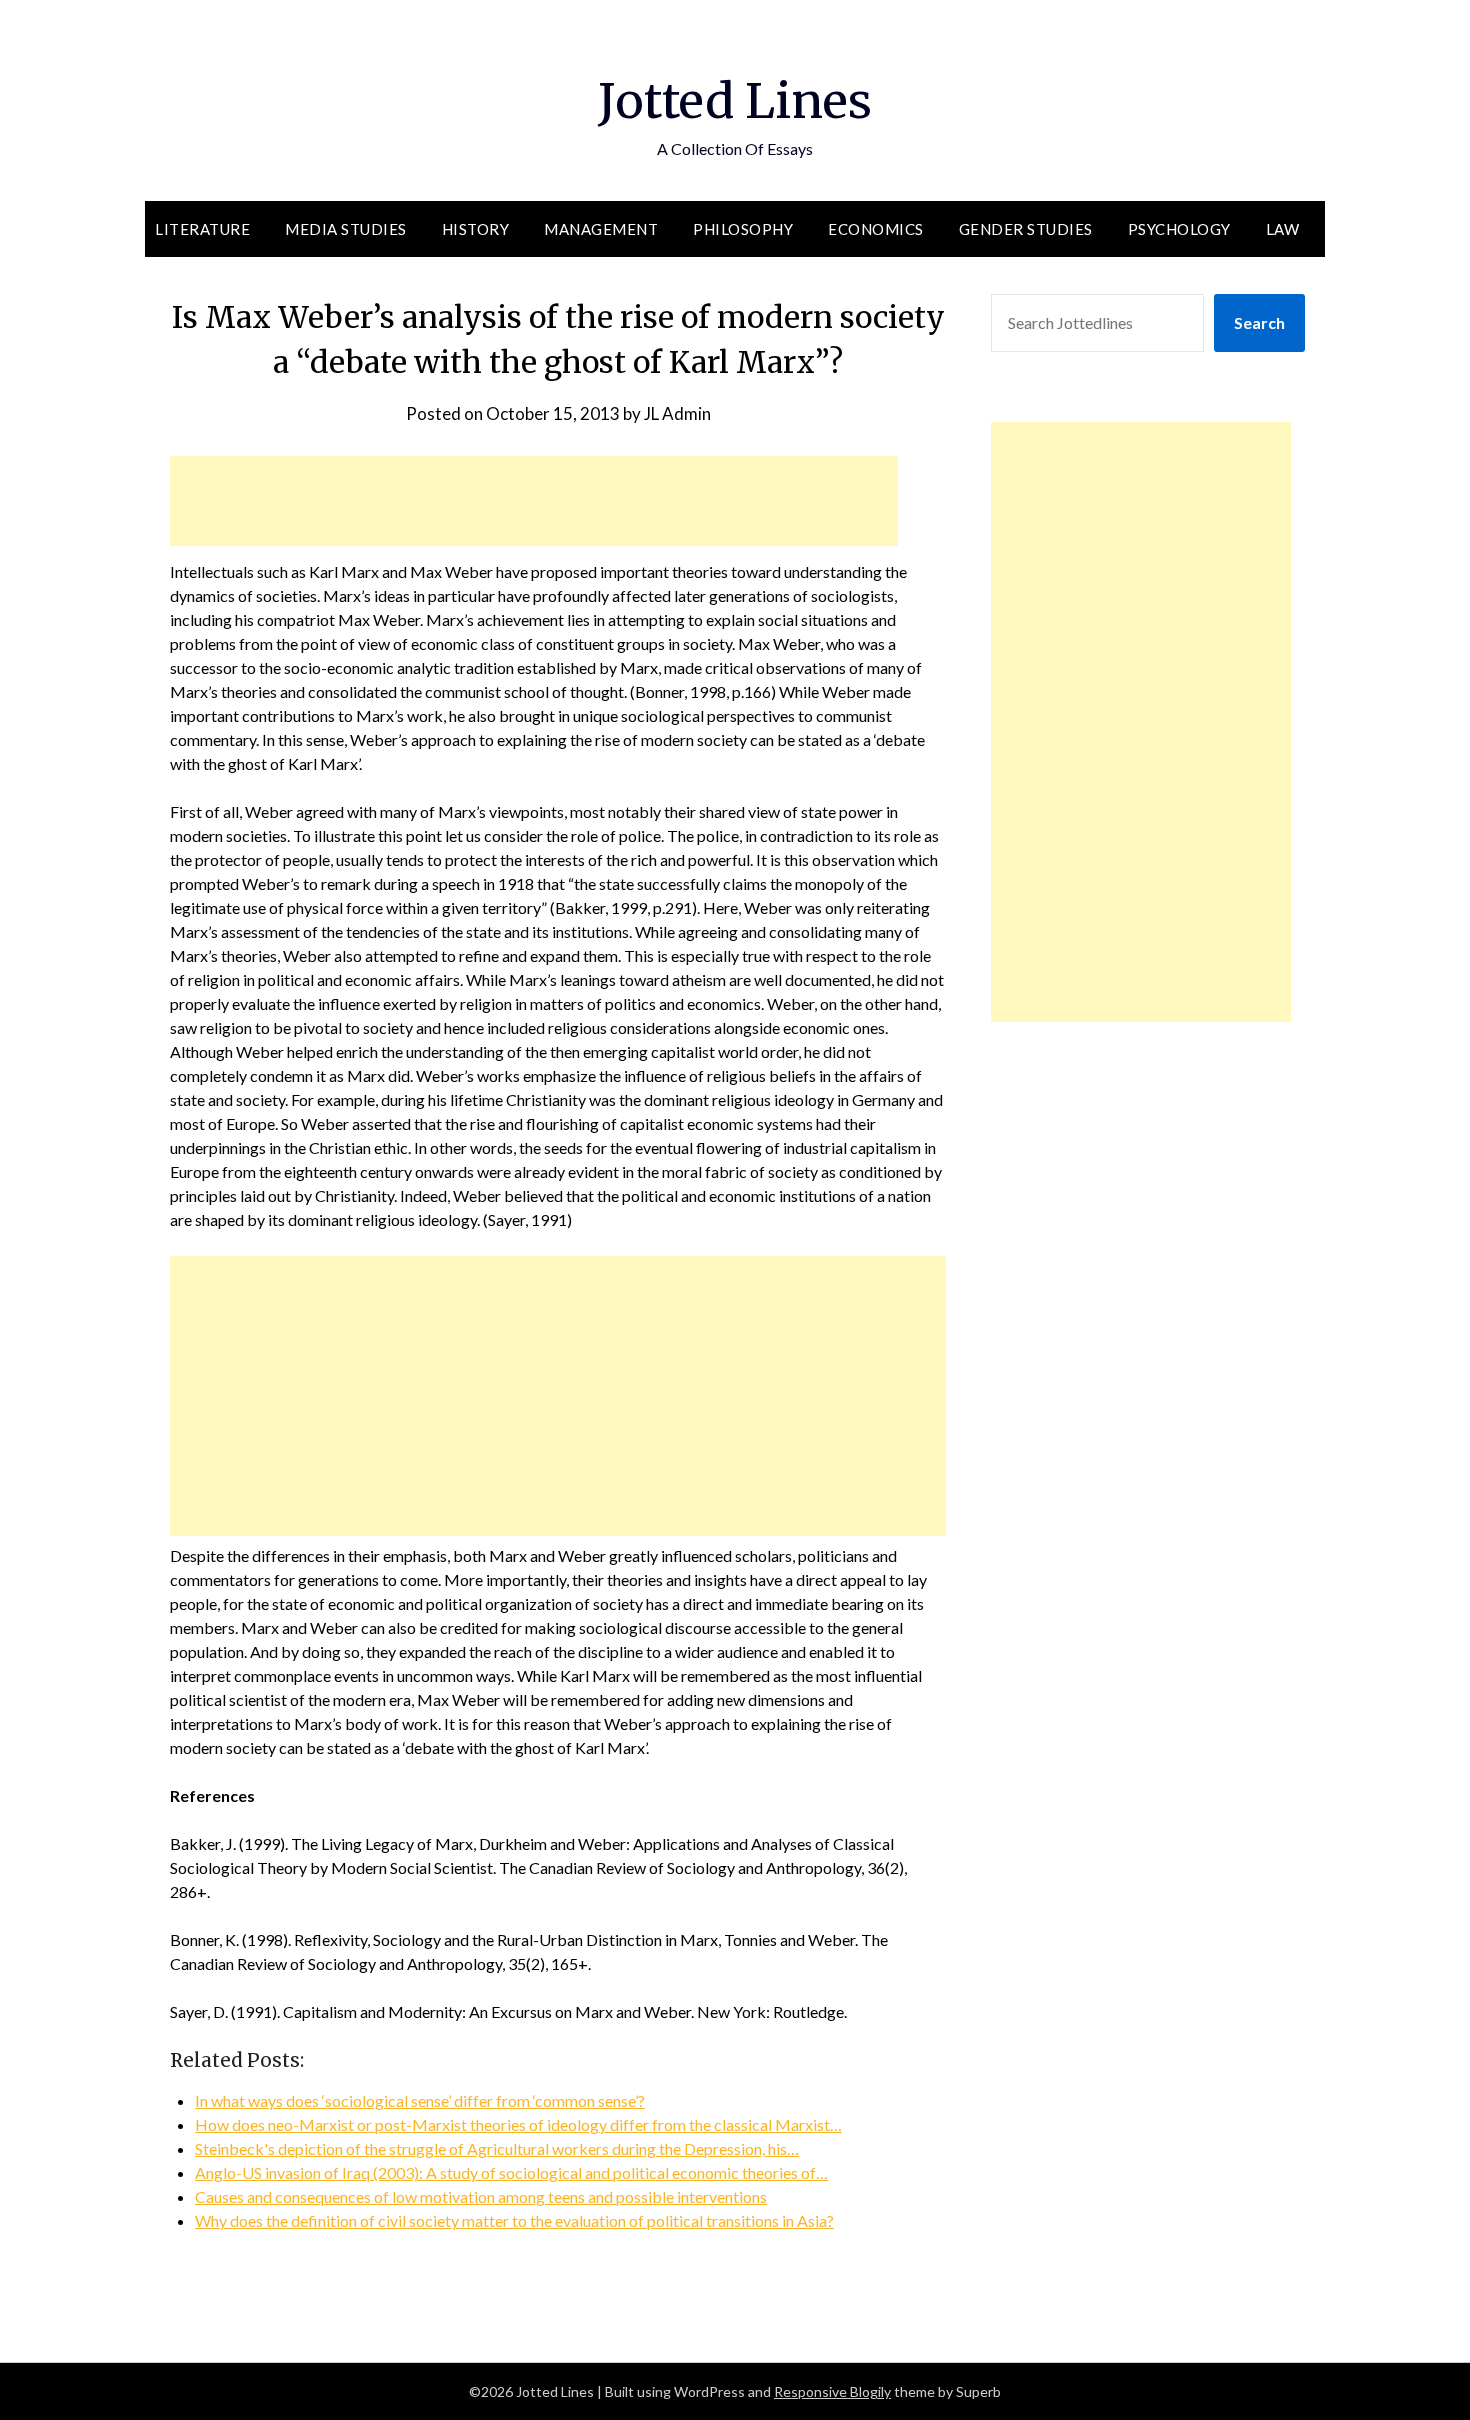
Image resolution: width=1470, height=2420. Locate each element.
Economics (876, 229)
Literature (202, 229)
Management (601, 229)
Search (1259, 322)
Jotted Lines (735, 101)
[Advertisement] (534, 501)
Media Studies (346, 229)
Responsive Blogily (832, 2391)
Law (1283, 229)
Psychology (1179, 229)
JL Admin (677, 413)
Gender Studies (1026, 229)
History (476, 229)
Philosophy (743, 229)
